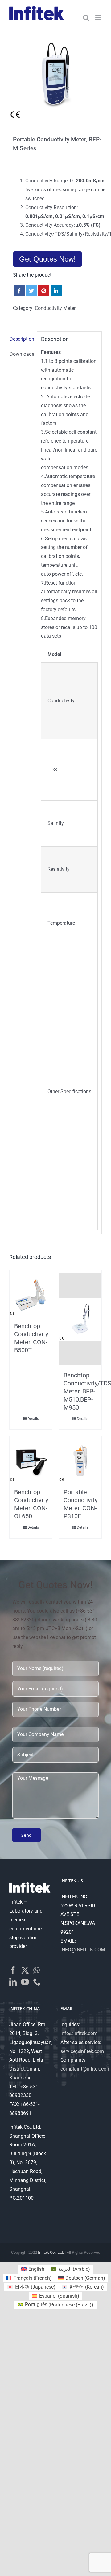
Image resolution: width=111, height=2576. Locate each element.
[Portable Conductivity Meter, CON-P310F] (80, 1461)
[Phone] (37, 1982)
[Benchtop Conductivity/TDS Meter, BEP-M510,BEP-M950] (80, 1319)
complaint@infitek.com (86, 2069)
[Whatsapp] (37, 1970)
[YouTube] (25, 1982)
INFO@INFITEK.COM (83, 1950)
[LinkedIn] (13, 1982)
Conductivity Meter (55, 308)
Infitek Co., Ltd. (51, 2252)
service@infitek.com (82, 2051)
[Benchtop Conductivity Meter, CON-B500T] (31, 1295)
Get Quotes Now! (47, 259)
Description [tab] (21, 339)
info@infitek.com (79, 2033)
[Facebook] (13, 1970)
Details (33, 1419)
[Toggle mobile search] (86, 18)
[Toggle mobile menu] (99, 18)
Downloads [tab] (21, 354)
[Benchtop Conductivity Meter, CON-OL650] (31, 1461)
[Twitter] (25, 1970)
